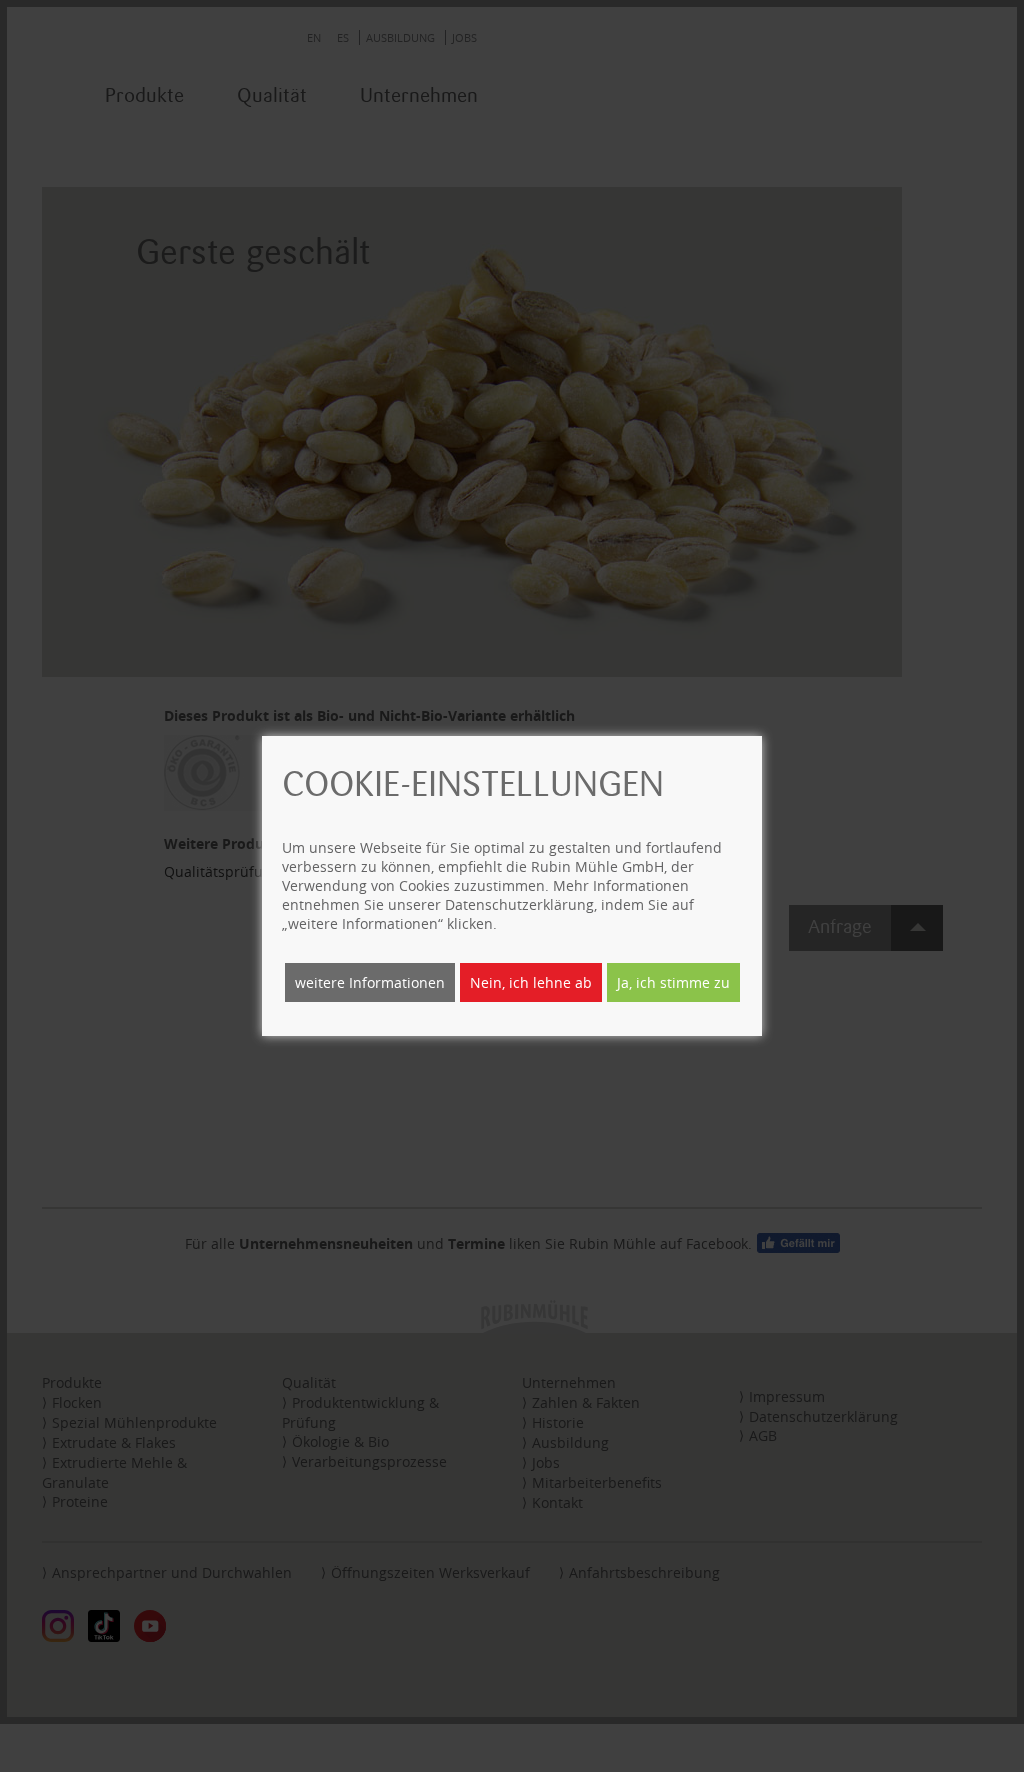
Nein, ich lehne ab (531, 982)
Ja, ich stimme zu (673, 982)
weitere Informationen (370, 982)
